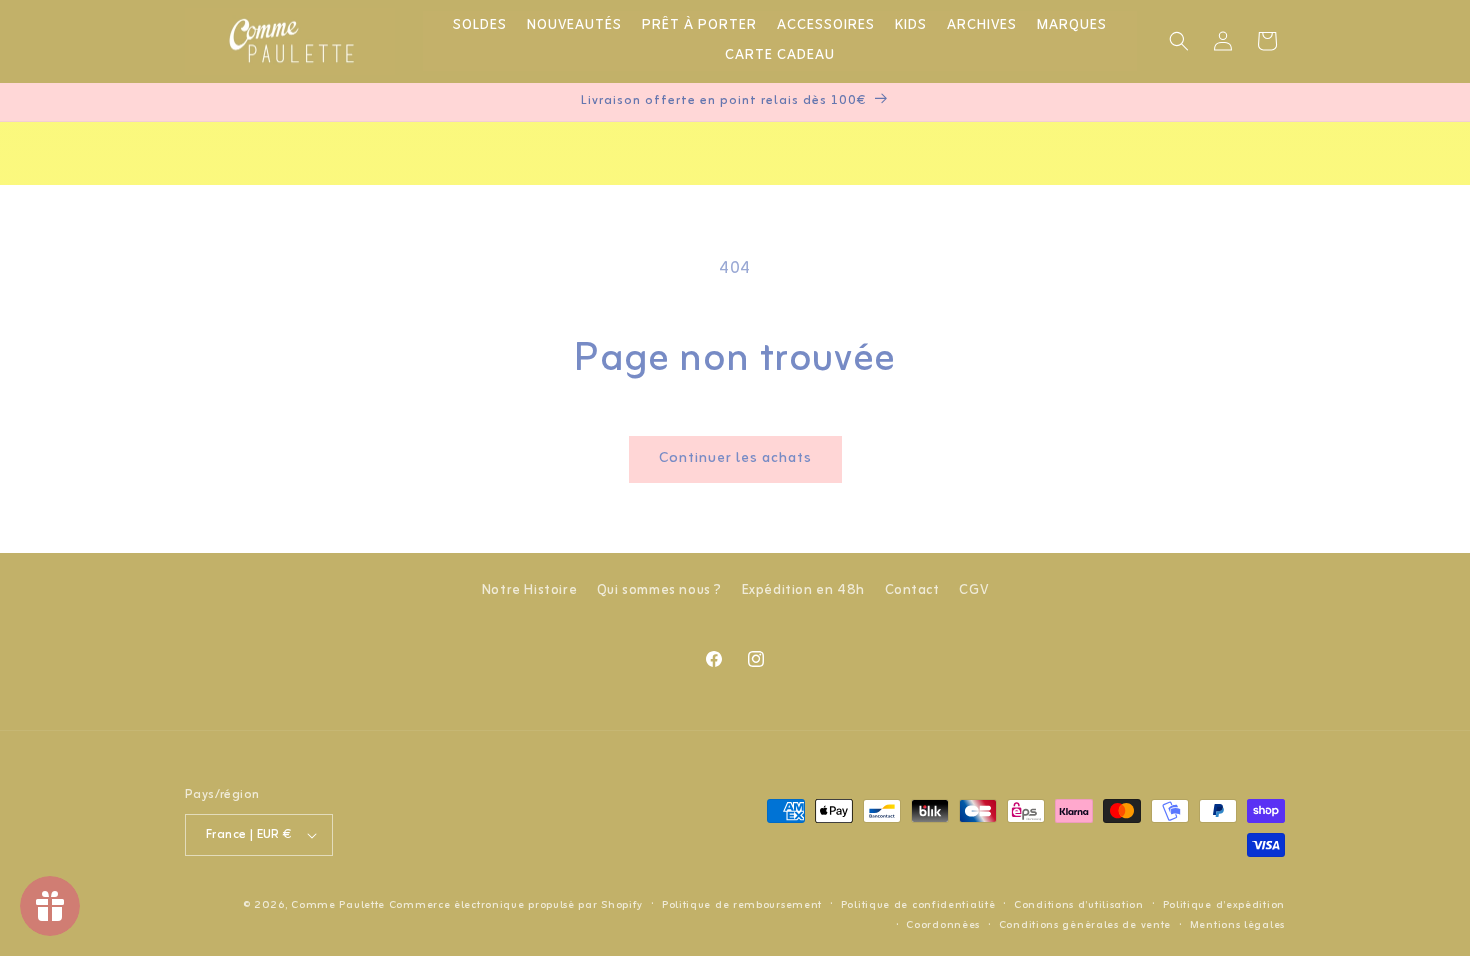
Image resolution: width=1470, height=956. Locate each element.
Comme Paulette (338, 905)
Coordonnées (943, 925)
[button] (1179, 41)
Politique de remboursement (742, 905)
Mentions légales (1237, 925)
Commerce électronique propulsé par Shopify (516, 905)
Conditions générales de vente (1085, 925)
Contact (912, 590)
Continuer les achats (735, 458)
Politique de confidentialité (918, 905)
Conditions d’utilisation (1079, 905)
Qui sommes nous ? (659, 590)
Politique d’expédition (1224, 905)
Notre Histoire (529, 590)
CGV (973, 590)
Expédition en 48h (803, 590)
